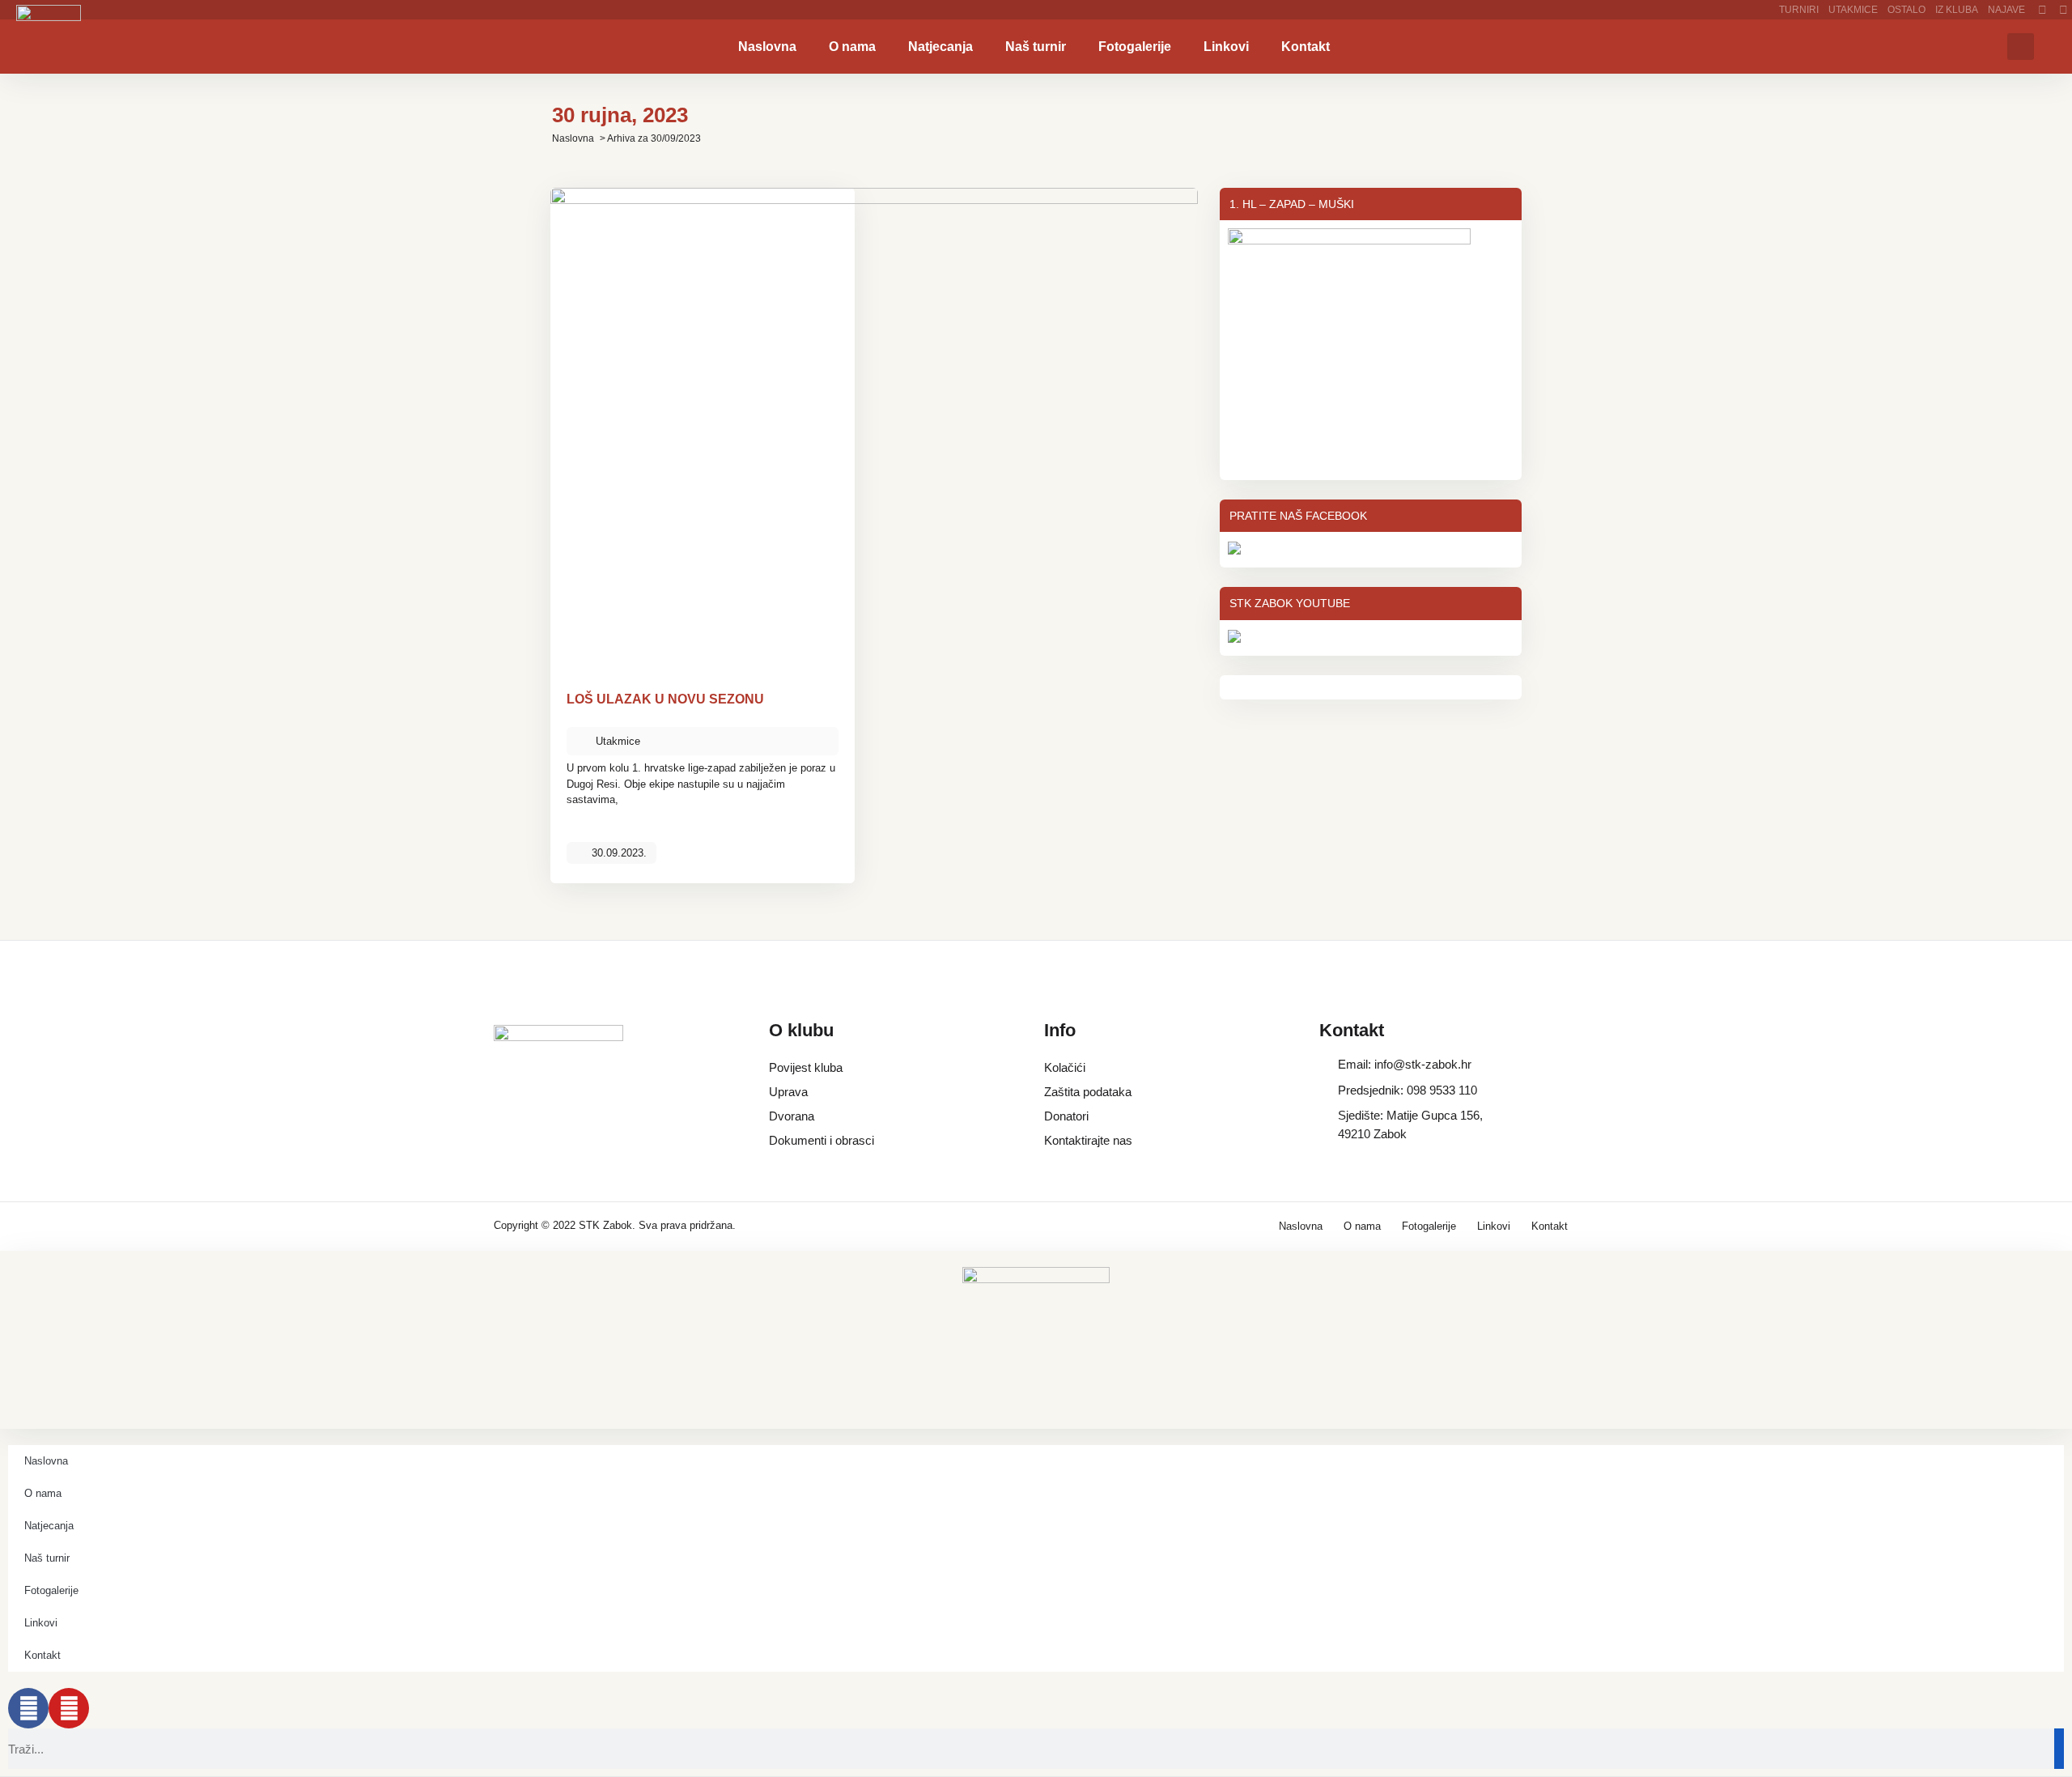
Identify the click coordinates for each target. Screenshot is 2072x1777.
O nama (852, 47)
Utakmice (1853, 10)
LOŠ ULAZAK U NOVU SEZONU (665, 699)
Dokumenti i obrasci (822, 1140)
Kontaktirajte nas (1088, 1140)
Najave (2006, 10)
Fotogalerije (1135, 47)
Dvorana (792, 1116)
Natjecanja (940, 47)
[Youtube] (69, 1708)
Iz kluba (1957, 10)
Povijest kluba (806, 1067)
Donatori (1066, 1116)
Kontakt (1306, 47)
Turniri (1799, 10)
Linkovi (1226, 47)
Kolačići (1065, 1067)
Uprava (788, 1092)
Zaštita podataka (1088, 1092)
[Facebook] (28, 1708)
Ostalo (1906, 10)
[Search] (2059, 1749)
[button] (2021, 47)
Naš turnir (1036, 47)
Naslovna (767, 47)
